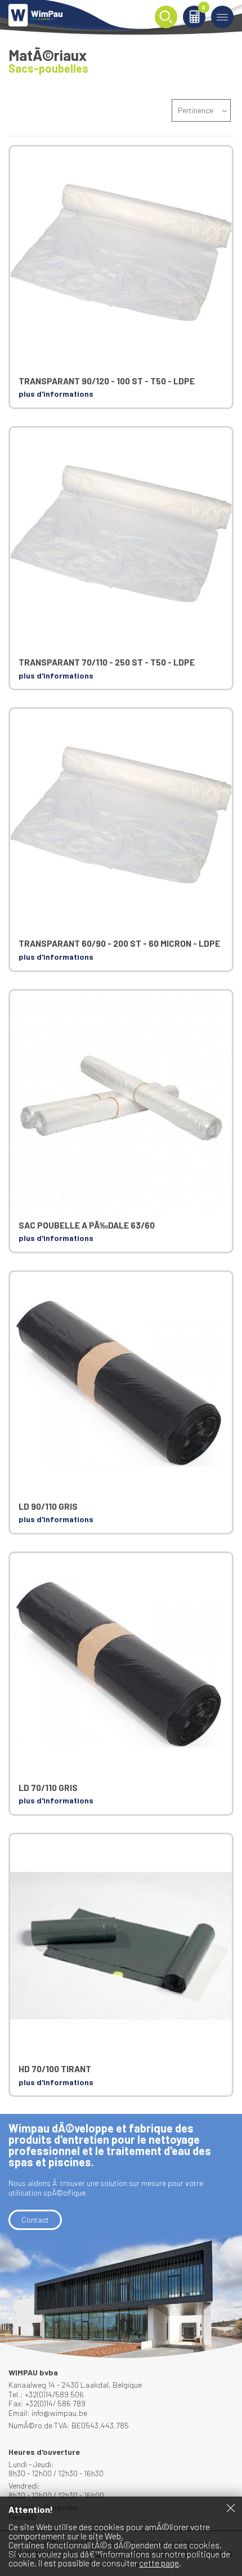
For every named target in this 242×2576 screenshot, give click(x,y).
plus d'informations (56, 394)
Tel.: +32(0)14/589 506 (46, 2394)
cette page (159, 2563)
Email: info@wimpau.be (48, 2413)
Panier (204, 8)
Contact (35, 2220)
